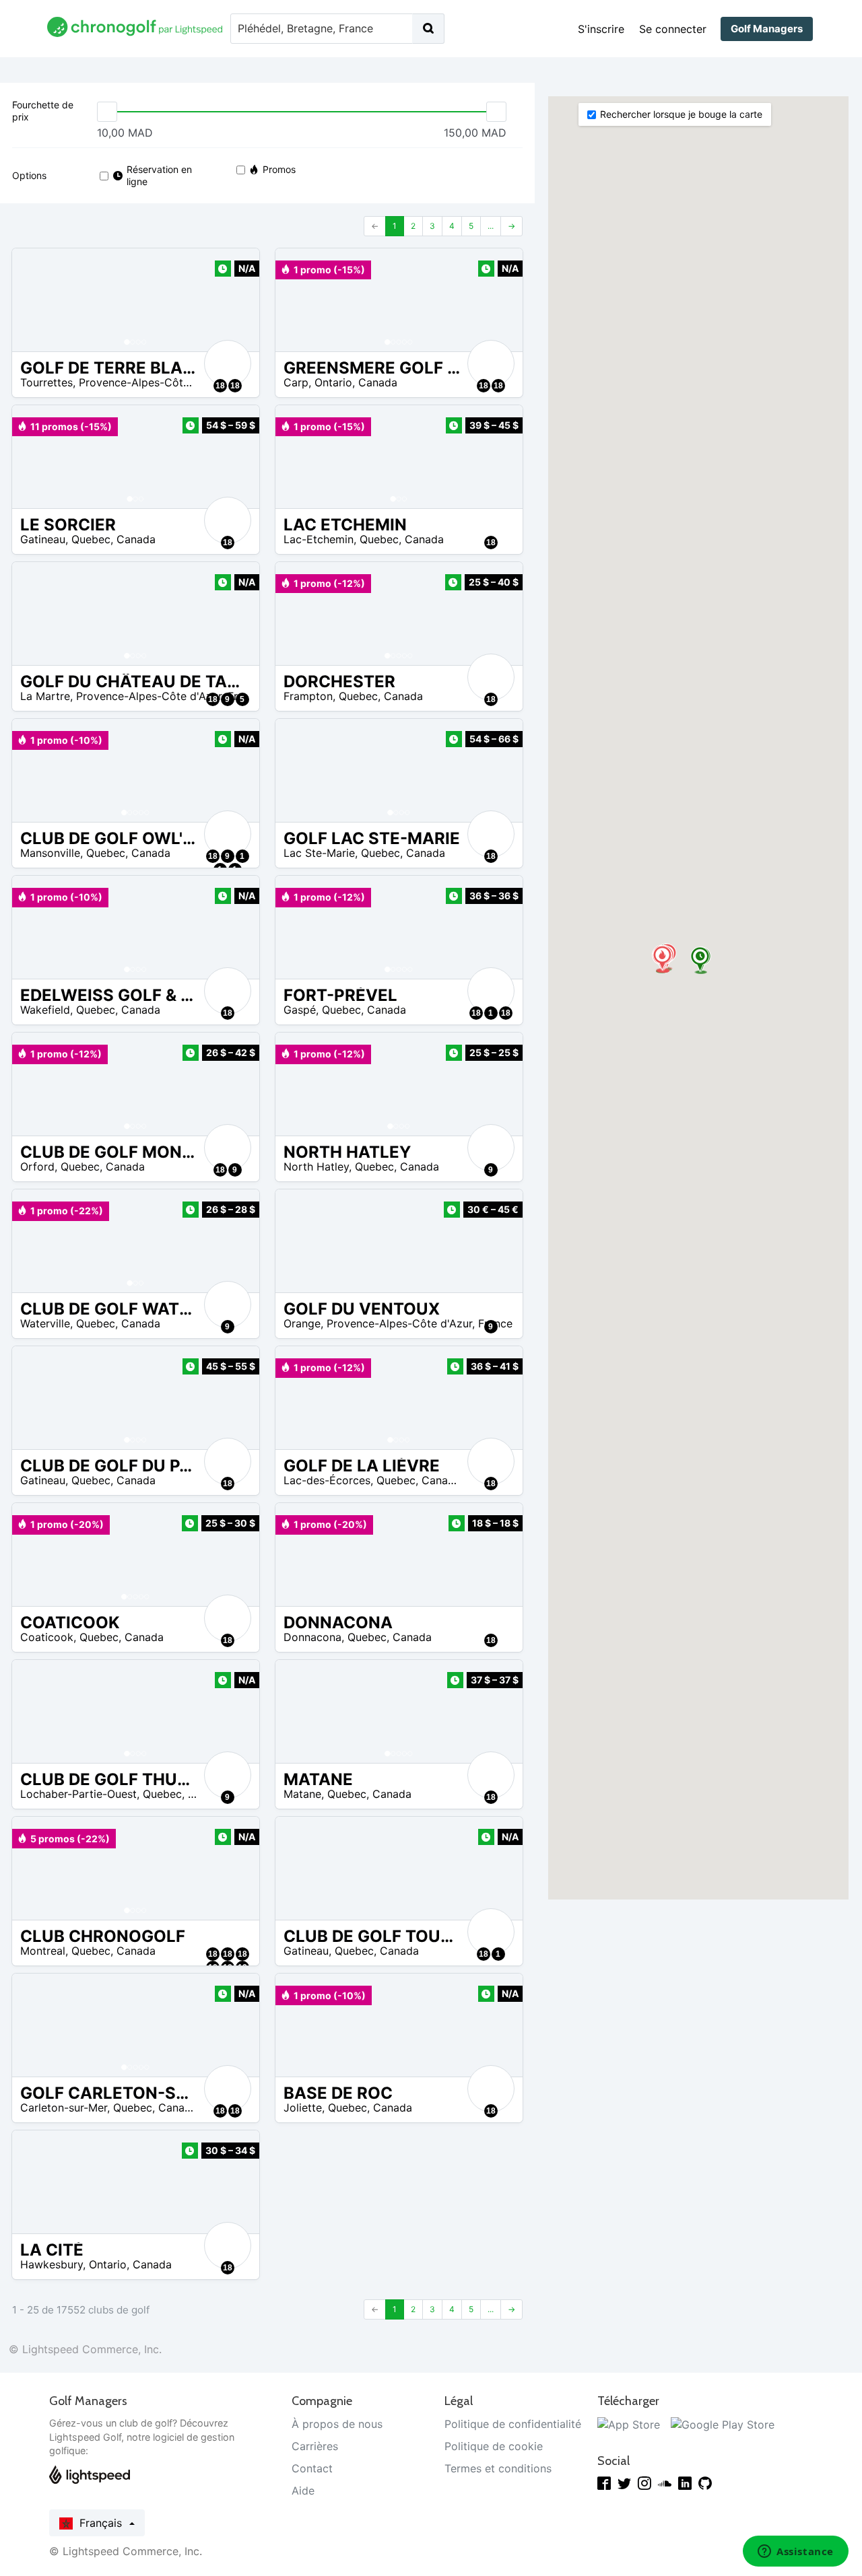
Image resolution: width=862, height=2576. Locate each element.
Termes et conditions (498, 2468)
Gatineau (43, 539)
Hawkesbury (52, 2264)
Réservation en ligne (159, 175)
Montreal (43, 1951)
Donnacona (312, 1637)
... (491, 226)
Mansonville (50, 853)
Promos (279, 169)
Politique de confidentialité (513, 2424)
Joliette (303, 2108)
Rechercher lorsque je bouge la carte (681, 114)
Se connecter (673, 29)
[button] (36, 300)
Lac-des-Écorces (327, 1480)
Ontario (333, 382)
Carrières (315, 2446)
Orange (302, 1323)
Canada (378, 382)
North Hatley (316, 1167)
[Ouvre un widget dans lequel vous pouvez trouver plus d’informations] (796, 2552)
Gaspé (300, 1010)
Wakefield (45, 1010)
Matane (302, 1794)
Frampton (308, 696)
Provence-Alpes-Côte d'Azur (152, 382)
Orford (37, 1167)
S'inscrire (601, 29)
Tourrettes (46, 382)
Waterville (45, 1323)
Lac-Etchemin (319, 539)
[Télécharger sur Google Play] (723, 2424)
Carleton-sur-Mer (64, 2108)
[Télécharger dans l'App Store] (629, 2424)
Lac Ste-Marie (319, 853)
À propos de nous (337, 2424)
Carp (296, 382)
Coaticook (47, 1637)
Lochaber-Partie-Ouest (78, 1794)
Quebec (91, 539)
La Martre (45, 696)
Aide (303, 2491)
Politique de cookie (494, 2446)
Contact (312, 2468)
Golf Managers (767, 29)
